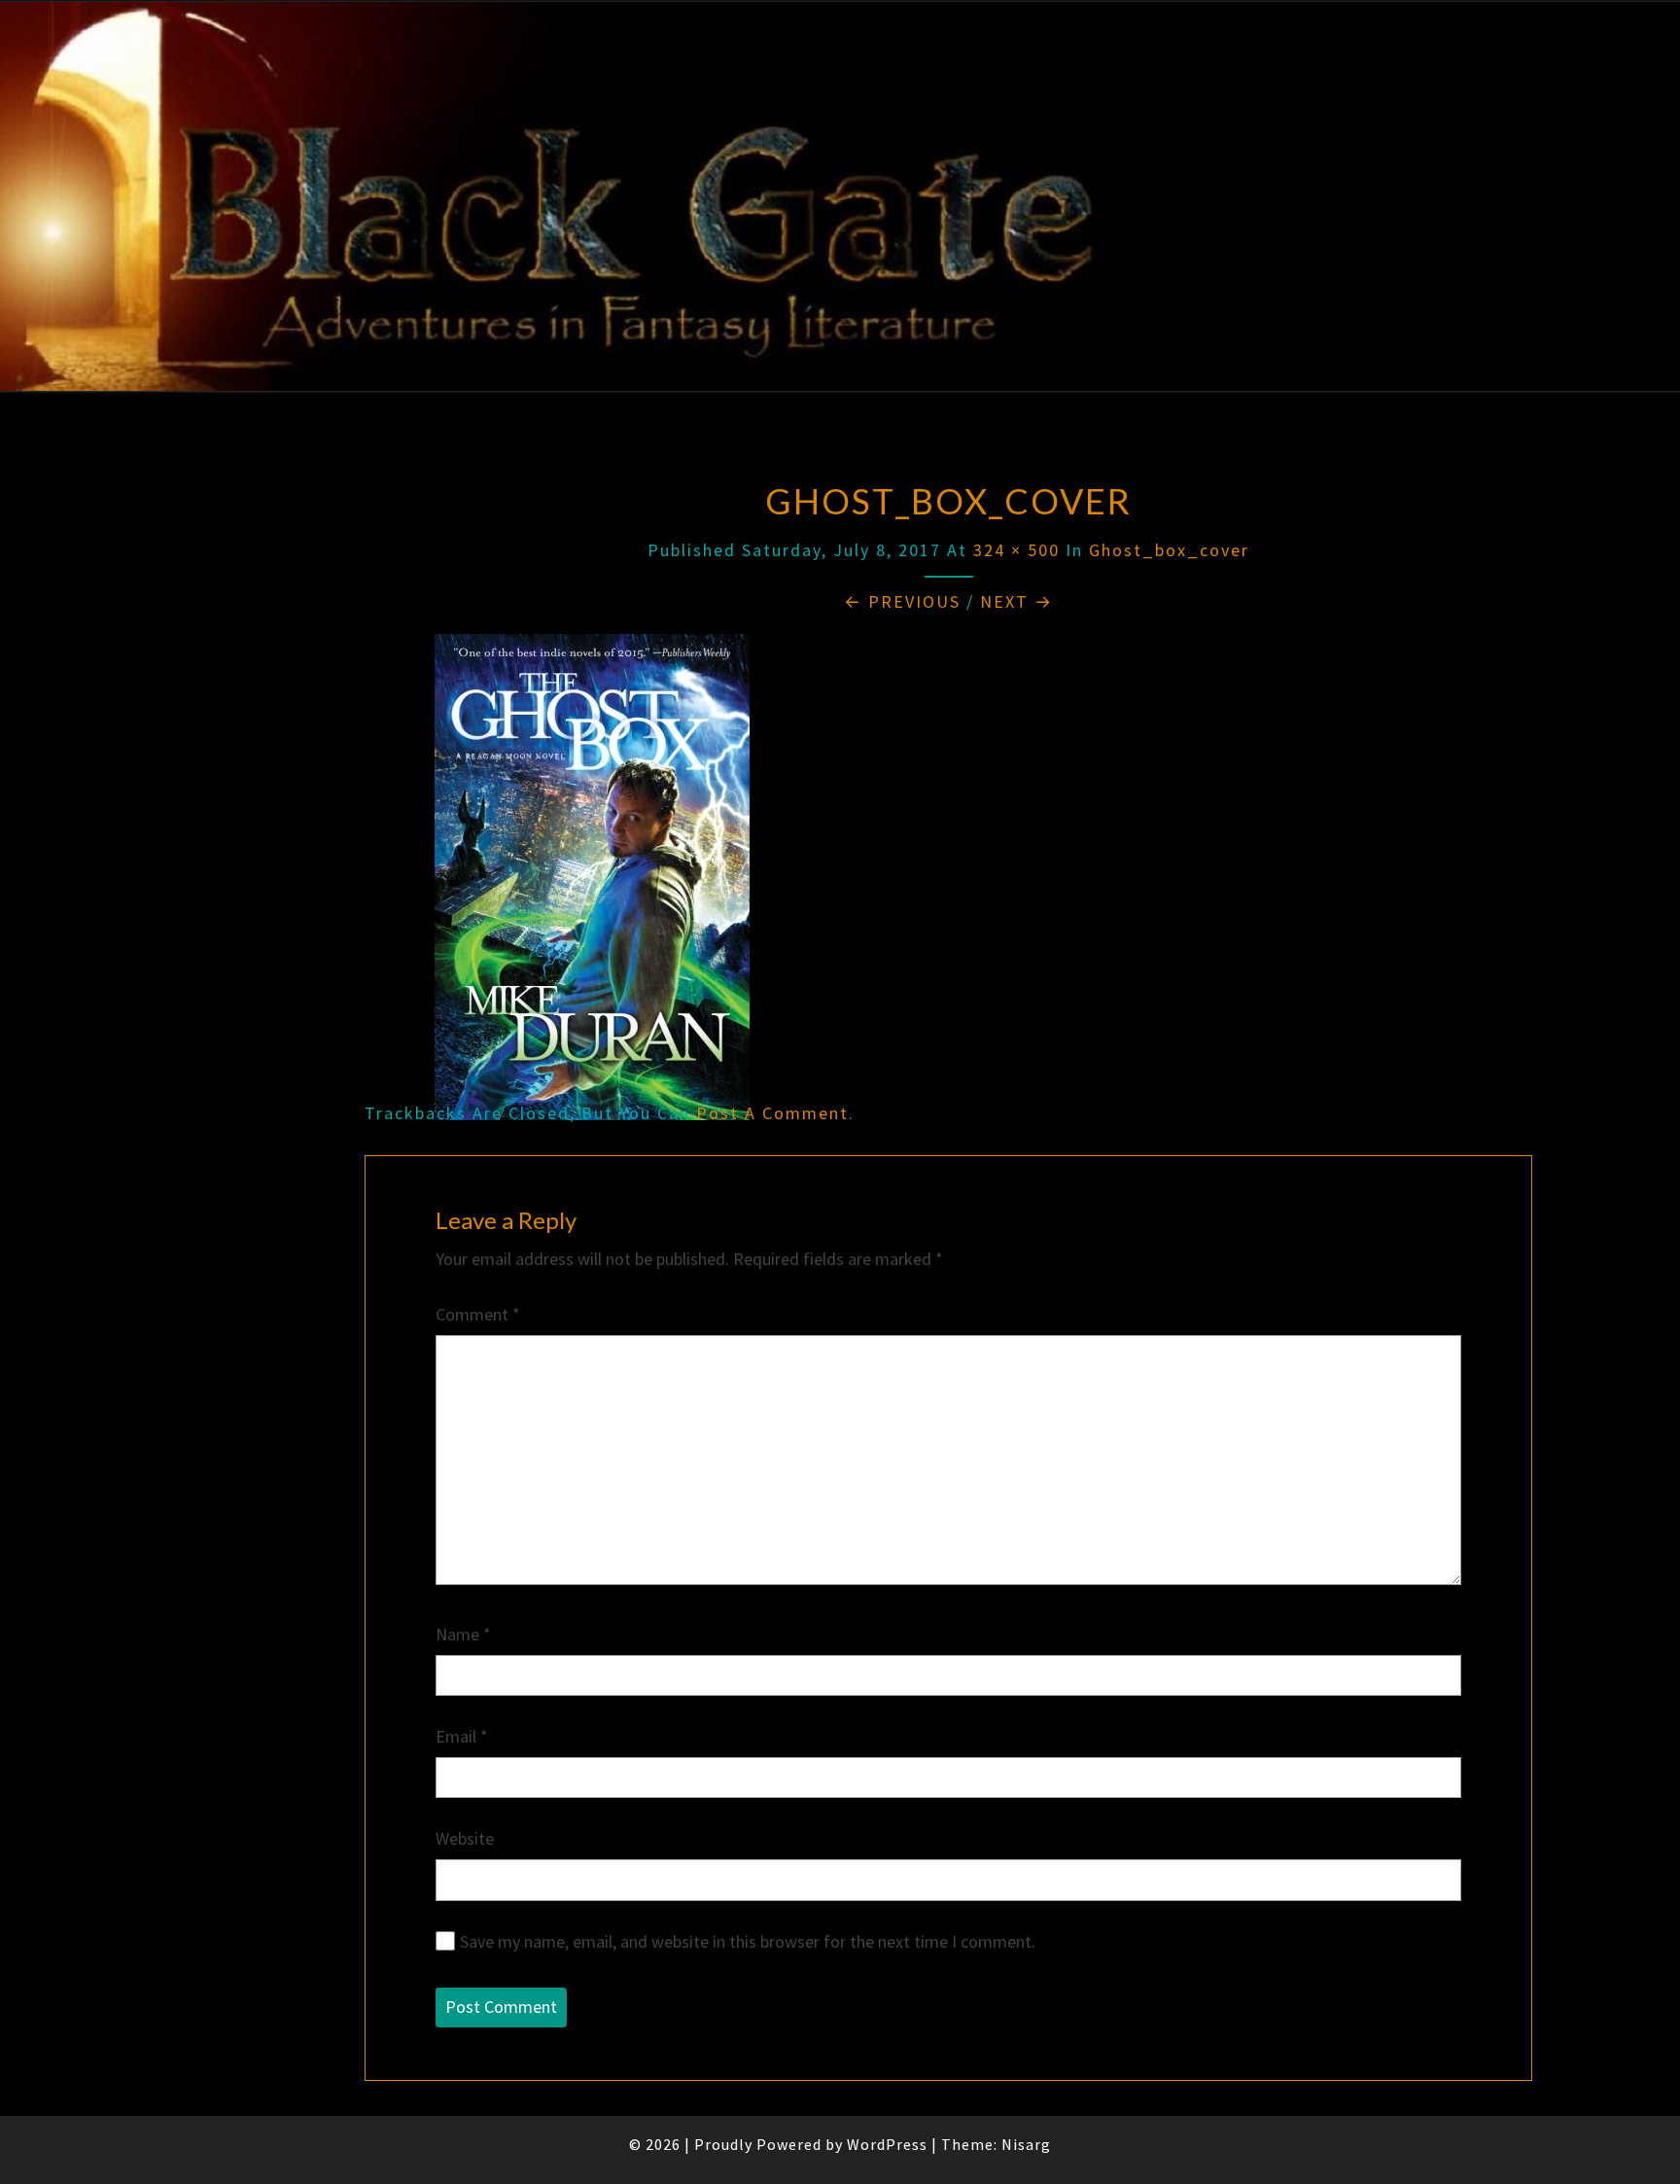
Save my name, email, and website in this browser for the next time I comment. (748, 1941)
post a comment (772, 1113)
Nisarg (1026, 2144)
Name (463, 1634)
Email (462, 1736)
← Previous (902, 601)
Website (465, 1838)
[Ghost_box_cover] (592, 884)
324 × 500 (1016, 550)
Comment (478, 1314)
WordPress (887, 2144)
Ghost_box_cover (1169, 550)
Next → (1016, 601)
